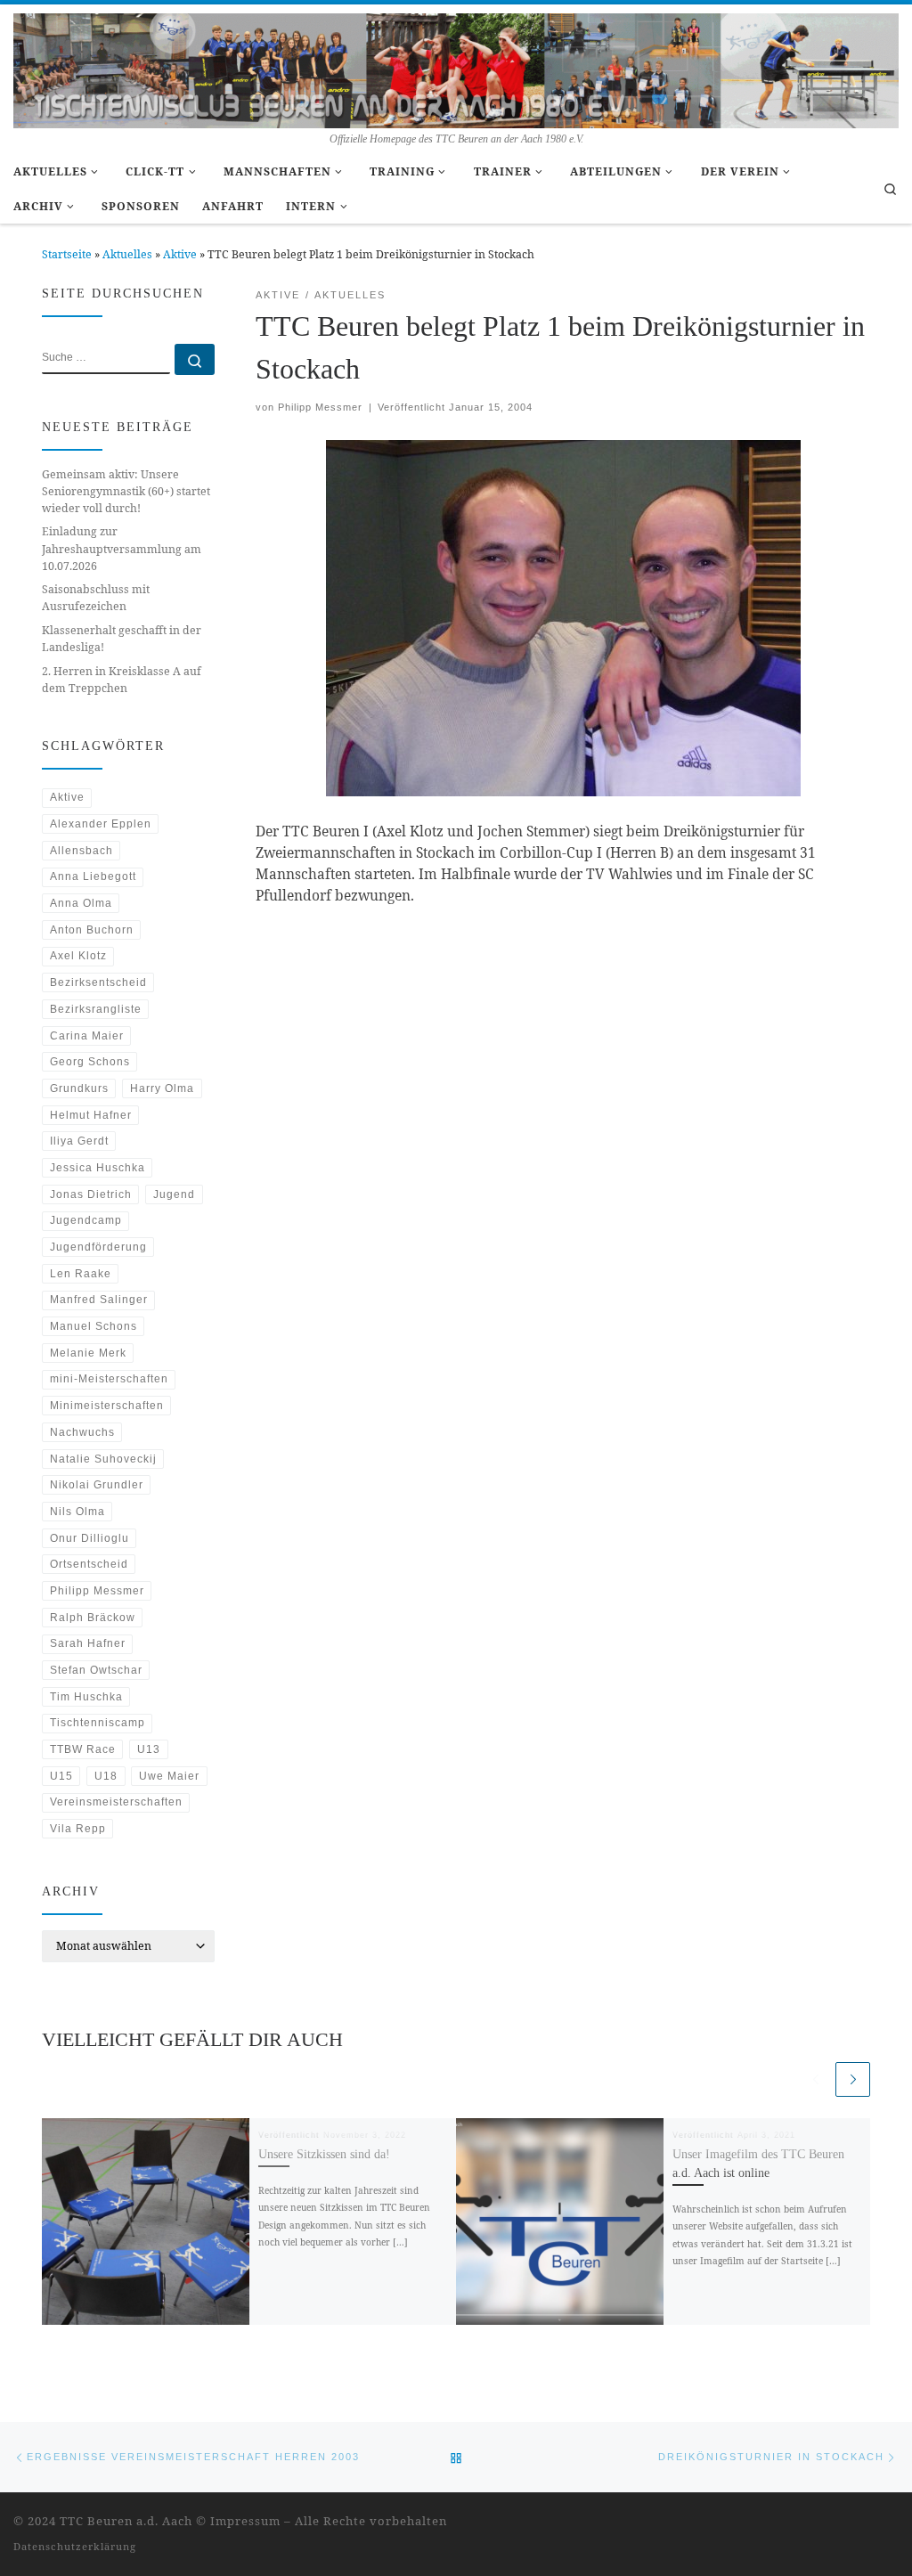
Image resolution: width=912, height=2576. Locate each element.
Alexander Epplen (101, 824)
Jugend (174, 1194)
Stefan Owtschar (96, 1670)
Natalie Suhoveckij (103, 1459)
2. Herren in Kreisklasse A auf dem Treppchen (122, 680)
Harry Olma (162, 1088)
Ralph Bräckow (93, 1618)
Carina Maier (87, 1036)
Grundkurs (79, 1088)
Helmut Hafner (91, 1115)
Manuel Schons (94, 1326)
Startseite (67, 254)
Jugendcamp (86, 1220)
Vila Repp (78, 1829)
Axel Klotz (78, 956)
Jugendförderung (98, 1247)
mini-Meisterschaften (109, 1379)
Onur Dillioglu (90, 1538)
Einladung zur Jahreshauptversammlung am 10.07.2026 (122, 548)
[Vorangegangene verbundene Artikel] (815, 2079)
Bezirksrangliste (96, 1009)
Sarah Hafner (88, 1643)
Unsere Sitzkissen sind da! (324, 2154)
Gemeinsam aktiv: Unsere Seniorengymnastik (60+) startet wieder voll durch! (126, 491)
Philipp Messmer (320, 407)
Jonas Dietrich (91, 1194)
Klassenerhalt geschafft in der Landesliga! (122, 639)
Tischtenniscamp (98, 1723)
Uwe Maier (169, 1776)
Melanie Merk (88, 1353)
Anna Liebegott (93, 876)
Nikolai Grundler (97, 1485)
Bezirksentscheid (98, 982)
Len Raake (81, 1274)
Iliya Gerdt (79, 1141)
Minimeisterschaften (107, 1406)
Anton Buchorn (92, 930)
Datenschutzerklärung (75, 2546)
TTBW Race (83, 1749)
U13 (149, 1749)
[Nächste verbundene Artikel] (853, 2079)
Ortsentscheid (89, 1564)
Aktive (180, 254)
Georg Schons (90, 1062)
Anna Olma (81, 903)
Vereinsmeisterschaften (116, 1802)
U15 (61, 1776)
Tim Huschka (86, 1697)
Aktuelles (127, 254)
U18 (106, 1776)
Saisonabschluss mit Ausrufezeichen (96, 598)
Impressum (245, 2521)
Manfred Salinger (99, 1300)
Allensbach (81, 851)
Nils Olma (77, 1512)
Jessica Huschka (98, 1168)
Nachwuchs (82, 1432)
